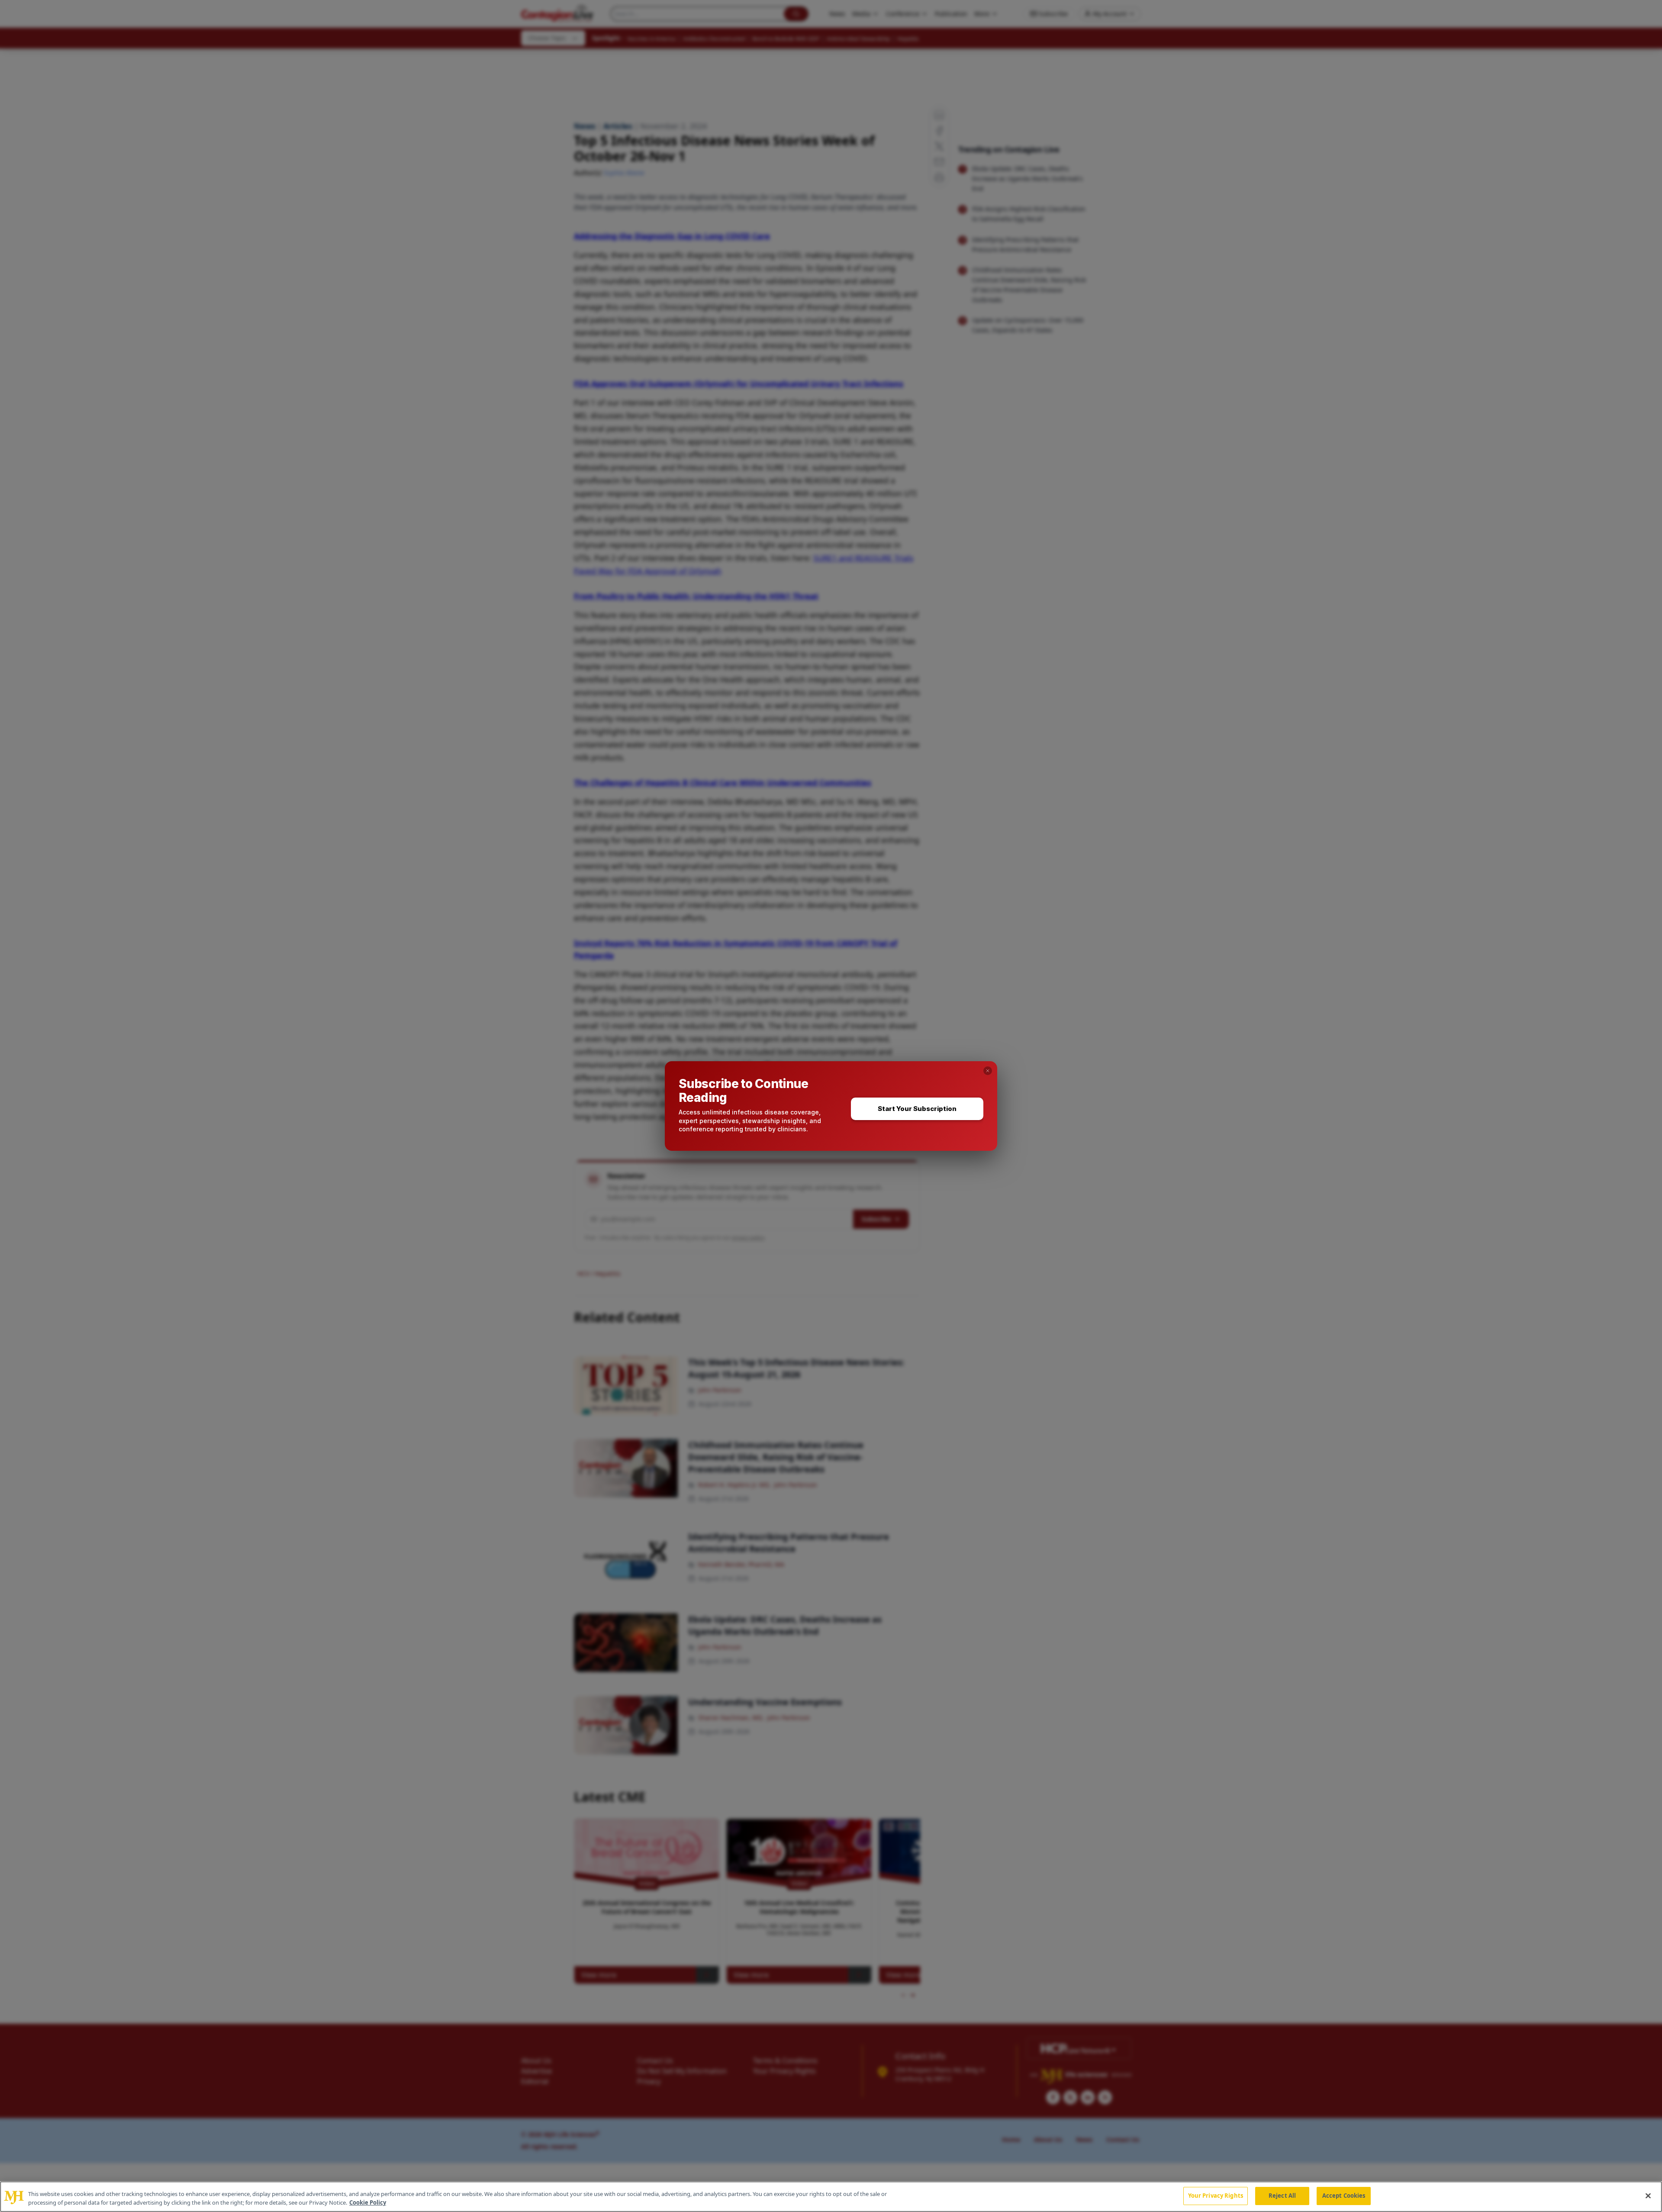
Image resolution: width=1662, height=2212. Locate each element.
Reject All (1282, 2196)
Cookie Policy (368, 2202)
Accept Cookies (1344, 2196)
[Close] (1648, 2196)
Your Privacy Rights (1216, 2196)
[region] (831, 2197)
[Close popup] (988, 1071)
